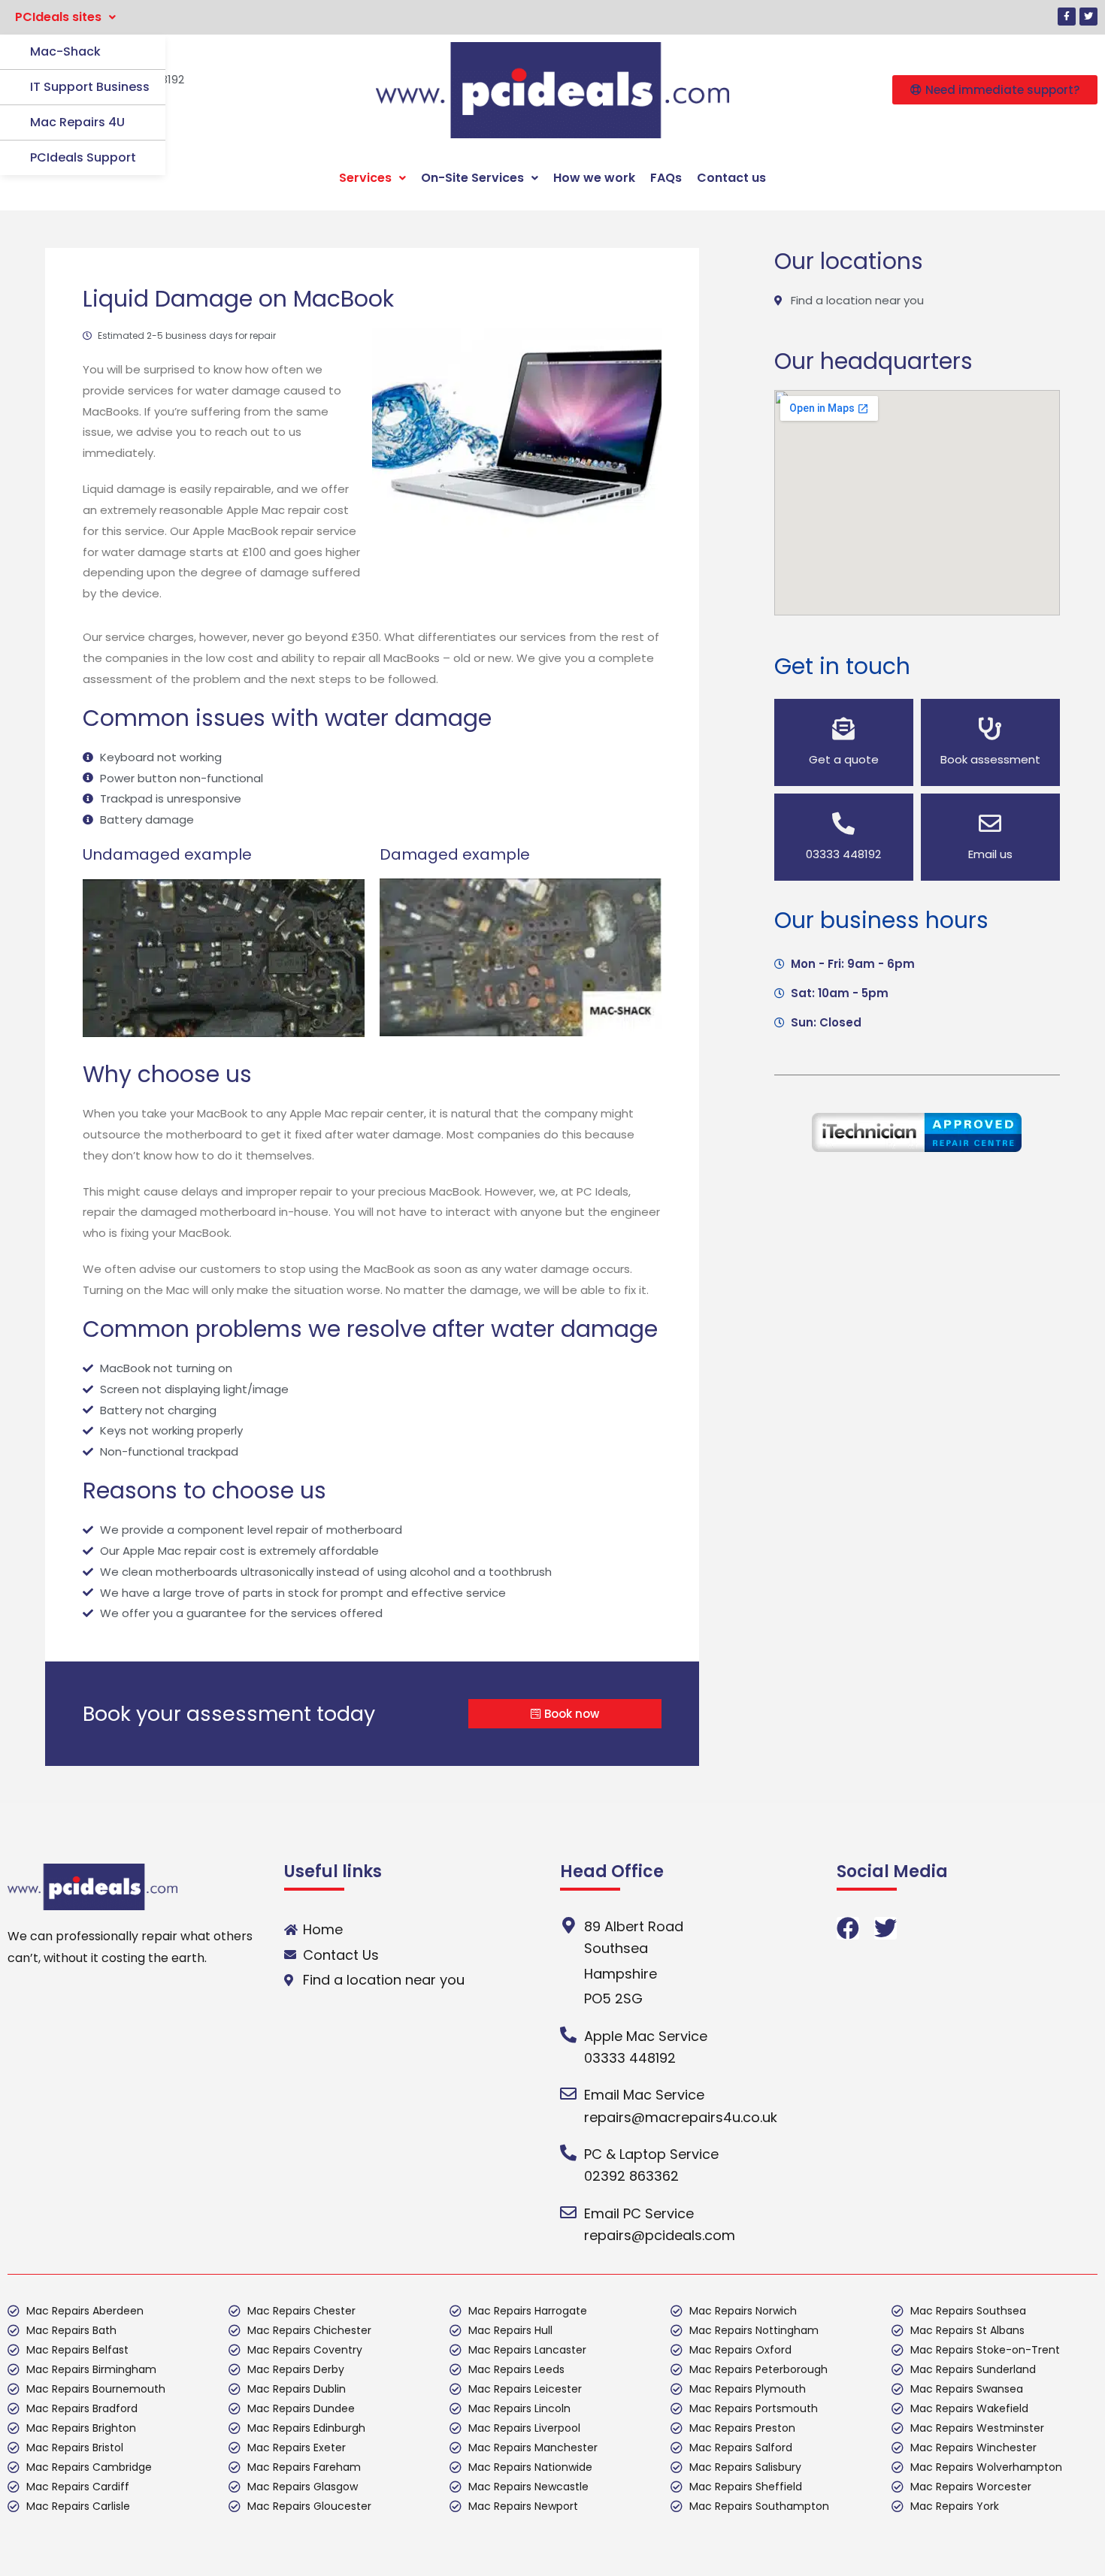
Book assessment (990, 759)
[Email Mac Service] (568, 2094)
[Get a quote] (843, 729)
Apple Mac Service (646, 2036)
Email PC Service (639, 2213)
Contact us (731, 178)
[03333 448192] (843, 824)
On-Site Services (472, 178)
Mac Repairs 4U (77, 122)
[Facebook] (848, 1928)
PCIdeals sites (58, 17)
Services (365, 178)
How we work (594, 178)
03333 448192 (843, 854)
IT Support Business (90, 87)
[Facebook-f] (1067, 17)
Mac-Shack (65, 51)
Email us (990, 854)
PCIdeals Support (83, 157)
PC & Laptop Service (651, 2154)
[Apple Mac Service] (568, 2035)
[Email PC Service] (568, 2212)
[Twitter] (1088, 17)
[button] (65, 17)
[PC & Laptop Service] (568, 2153)
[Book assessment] (990, 729)
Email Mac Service (644, 2095)
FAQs (666, 178)
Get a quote (844, 759)
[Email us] (990, 824)
